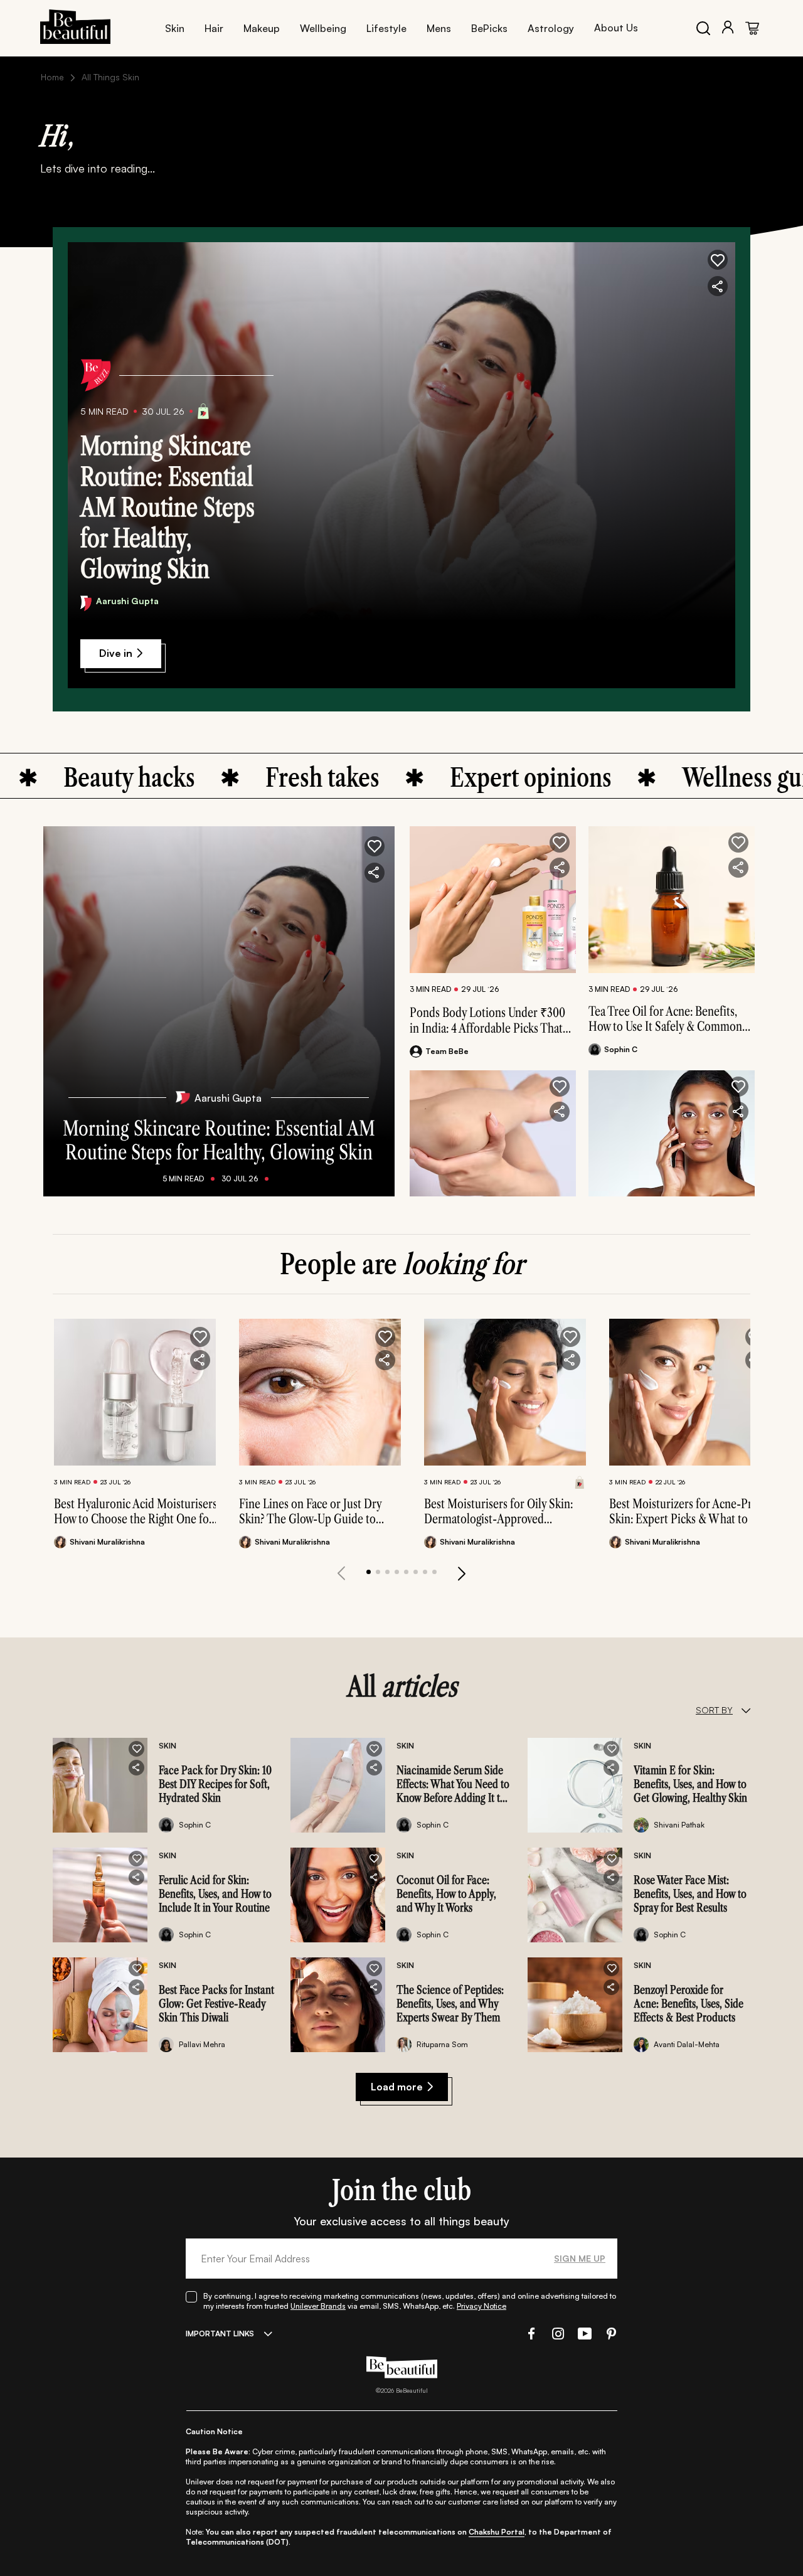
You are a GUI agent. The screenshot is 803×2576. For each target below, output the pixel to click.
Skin (175, 28)
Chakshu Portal (497, 2532)
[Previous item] (341, 1573)
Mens (439, 28)
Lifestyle (386, 28)
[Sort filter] (746, 1710)
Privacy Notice (481, 2306)
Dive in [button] (116, 653)
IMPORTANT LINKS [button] (220, 2334)
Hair (214, 28)
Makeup (262, 28)
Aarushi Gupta (127, 601)
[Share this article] (560, 868)
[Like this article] (560, 843)
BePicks (489, 28)
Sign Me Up (580, 2258)
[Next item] (462, 1573)
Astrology (551, 28)
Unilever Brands (318, 2306)
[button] (718, 260)
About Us (616, 28)
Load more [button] (397, 2087)
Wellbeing (323, 28)
